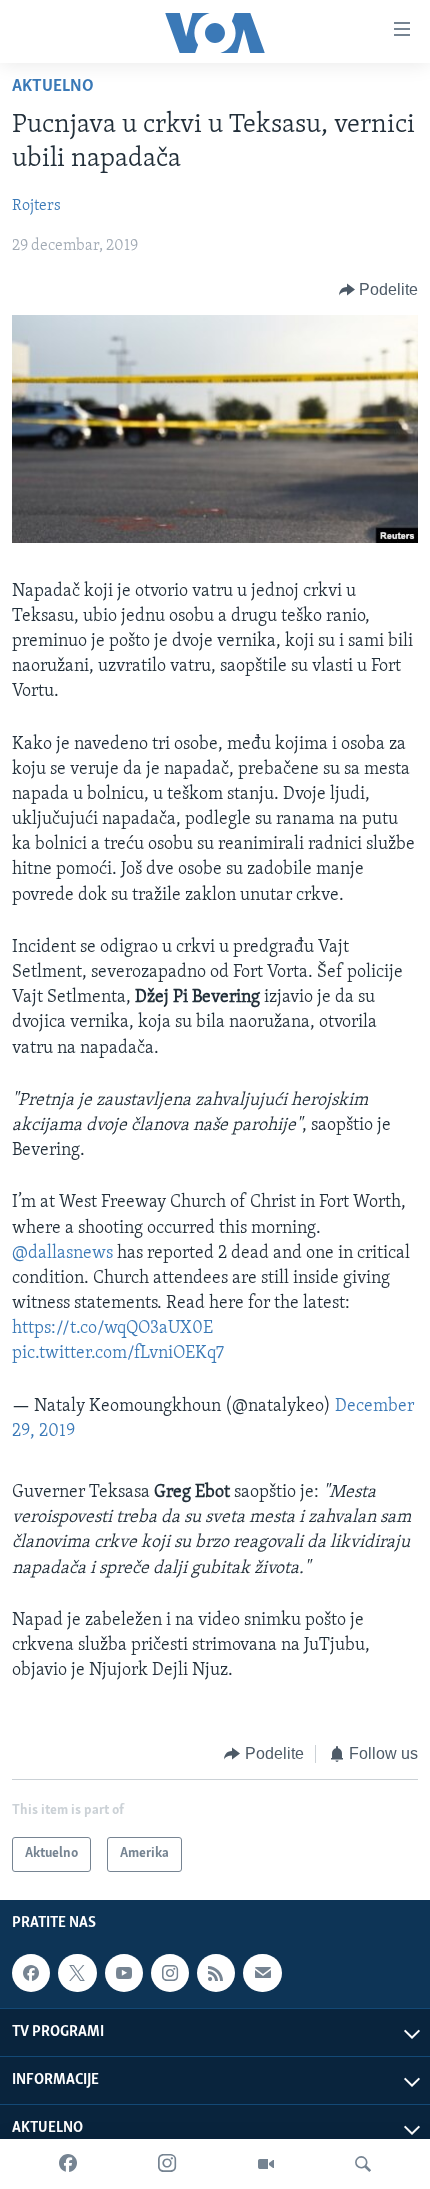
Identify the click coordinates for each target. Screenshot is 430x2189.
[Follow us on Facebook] (31, 1973)
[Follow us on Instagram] (170, 1973)
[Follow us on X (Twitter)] (77, 1973)
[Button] (379, 290)
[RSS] (216, 1973)
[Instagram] (167, 2164)
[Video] (266, 2164)
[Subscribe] (262, 1973)
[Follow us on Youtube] (124, 1973)
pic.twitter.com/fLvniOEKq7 (118, 1354)
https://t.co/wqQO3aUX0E (112, 1329)
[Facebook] (68, 2164)
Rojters (36, 206)
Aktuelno (53, 87)
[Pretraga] (363, 2164)
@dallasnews (62, 1254)
